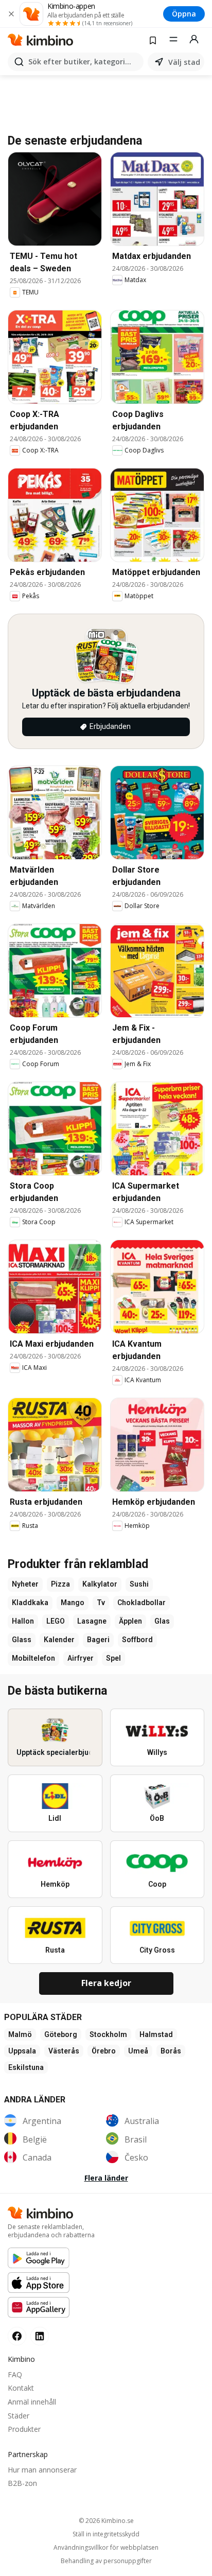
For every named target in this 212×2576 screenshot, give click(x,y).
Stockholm (108, 2034)
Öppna (184, 14)
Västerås (64, 2051)
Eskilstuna (26, 2067)
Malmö (20, 2034)
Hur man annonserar (42, 2470)
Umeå (138, 2051)
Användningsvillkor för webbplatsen (106, 2548)
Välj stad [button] (184, 62)
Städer (19, 2416)
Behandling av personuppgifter (106, 2561)
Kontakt (21, 2388)
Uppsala (22, 2051)
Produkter (24, 2429)
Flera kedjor (106, 1983)
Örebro (104, 2051)
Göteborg (61, 2034)
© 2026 (106, 2521)
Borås (171, 2051)
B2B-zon (22, 2483)
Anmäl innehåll (32, 2402)
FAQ (15, 2374)
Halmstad (156, 2034)
